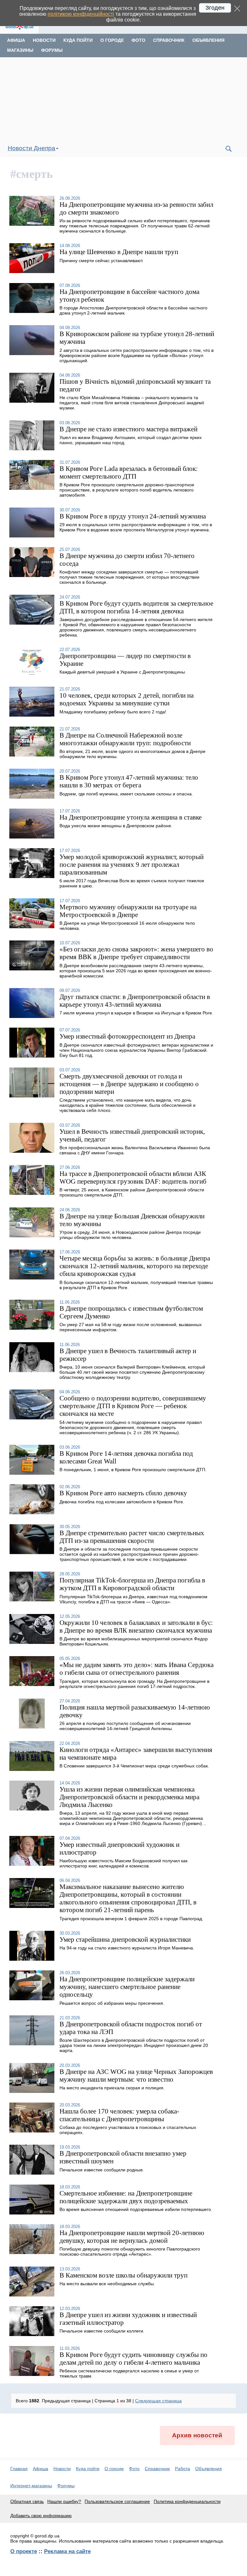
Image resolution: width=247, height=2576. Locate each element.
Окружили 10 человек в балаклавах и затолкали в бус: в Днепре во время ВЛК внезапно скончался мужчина (136, 1626)
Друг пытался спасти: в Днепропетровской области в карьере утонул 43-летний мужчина (135, 1000)
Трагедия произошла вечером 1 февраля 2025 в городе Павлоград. (131, 1919)
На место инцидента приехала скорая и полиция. (112, 2088)
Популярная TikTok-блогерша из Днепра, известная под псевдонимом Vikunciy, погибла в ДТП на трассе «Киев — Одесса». (133, 1599)
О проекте (24, 2551)
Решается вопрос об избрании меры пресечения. (112, 2003)
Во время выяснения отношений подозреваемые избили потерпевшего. (136, 2209)
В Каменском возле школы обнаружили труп (123, 2275)
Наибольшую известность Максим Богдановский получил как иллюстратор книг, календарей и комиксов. (123, 1863)
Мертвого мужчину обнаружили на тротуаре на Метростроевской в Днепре (128, 911)
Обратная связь (27, 2501)
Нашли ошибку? (64, 2501)
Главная (19, 2469)
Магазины (20, 50)
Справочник (169, 40)
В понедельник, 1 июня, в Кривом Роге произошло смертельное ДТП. (133, 1470)
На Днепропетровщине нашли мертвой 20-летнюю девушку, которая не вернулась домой (132, 2237)
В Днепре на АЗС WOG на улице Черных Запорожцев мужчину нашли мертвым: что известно (136, 2075)
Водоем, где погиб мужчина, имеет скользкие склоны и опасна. (126, 794)
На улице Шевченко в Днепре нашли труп (119, 252)
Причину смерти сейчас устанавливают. (101, 261)
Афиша (16, 40)
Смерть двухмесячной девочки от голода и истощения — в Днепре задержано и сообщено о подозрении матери (129, 1084)
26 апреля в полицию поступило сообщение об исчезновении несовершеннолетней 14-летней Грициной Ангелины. (125, 1726)
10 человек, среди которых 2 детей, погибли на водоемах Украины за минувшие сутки (127, 699)
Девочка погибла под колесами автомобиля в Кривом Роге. (122, 1502)
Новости (44, 40)
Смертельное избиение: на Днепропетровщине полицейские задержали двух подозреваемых (126, 2197)
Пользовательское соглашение (117, 2501)
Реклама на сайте (67, 2551)
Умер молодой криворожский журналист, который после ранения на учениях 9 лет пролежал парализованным (132, 864)
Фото (138, 40)
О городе (112, 40)
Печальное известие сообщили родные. (102, 2170)
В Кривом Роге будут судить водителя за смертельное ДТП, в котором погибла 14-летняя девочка (136, 607)
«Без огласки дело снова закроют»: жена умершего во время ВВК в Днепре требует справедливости (136, 953)
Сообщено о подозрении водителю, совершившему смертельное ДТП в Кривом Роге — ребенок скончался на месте (133, 1406)
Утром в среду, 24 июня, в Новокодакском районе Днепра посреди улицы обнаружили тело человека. (130, 1235)
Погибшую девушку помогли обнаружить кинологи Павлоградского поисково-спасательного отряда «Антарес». (130, 2251)
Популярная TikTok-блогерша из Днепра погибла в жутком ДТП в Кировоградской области (132, 1584)
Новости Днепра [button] (32, 148)
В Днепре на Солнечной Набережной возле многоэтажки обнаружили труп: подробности (125, 739)
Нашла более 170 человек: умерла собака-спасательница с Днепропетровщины (119, 2115)
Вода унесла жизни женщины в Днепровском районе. (116, 826)
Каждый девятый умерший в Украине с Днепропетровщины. (123, 672)
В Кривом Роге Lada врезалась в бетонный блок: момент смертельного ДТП (129, 472)
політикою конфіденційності (81, 14)
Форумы (52, 50)
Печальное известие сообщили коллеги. (102, 2331)
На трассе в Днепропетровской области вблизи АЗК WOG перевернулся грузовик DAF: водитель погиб (133, 1177)
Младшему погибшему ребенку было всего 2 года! (113, 712)
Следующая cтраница (158, 2401)
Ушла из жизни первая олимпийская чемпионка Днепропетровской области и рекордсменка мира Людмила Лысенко (129, 1797)
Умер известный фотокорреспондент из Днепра (127, 1036)
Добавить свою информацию (41, 2516)
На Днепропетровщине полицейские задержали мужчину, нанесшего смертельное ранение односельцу (127, 1987)
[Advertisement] (123, 99)
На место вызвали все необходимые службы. (107, 2284)
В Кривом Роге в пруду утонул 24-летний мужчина (133, 516)
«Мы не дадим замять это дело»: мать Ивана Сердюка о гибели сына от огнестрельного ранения (137, 1668)
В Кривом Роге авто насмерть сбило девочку (123, 1493)
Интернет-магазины (31, 2486)
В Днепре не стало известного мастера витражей (128, 429)
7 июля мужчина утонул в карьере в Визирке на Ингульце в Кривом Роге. (136, 1013)
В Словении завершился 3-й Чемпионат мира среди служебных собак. (134, 1766)
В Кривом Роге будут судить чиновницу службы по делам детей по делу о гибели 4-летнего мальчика (133, 2358)
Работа (183, 2469)
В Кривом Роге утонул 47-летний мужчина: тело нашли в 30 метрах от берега (129, 781)
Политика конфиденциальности (187, 2501)
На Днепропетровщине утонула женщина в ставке (131, 817)
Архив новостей (197, 2435)
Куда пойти (78, 40)
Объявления (208, 40)
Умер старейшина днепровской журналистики (125, 1939)
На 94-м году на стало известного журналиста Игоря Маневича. (127, 1948)
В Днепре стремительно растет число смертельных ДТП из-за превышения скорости (132, 1537)
